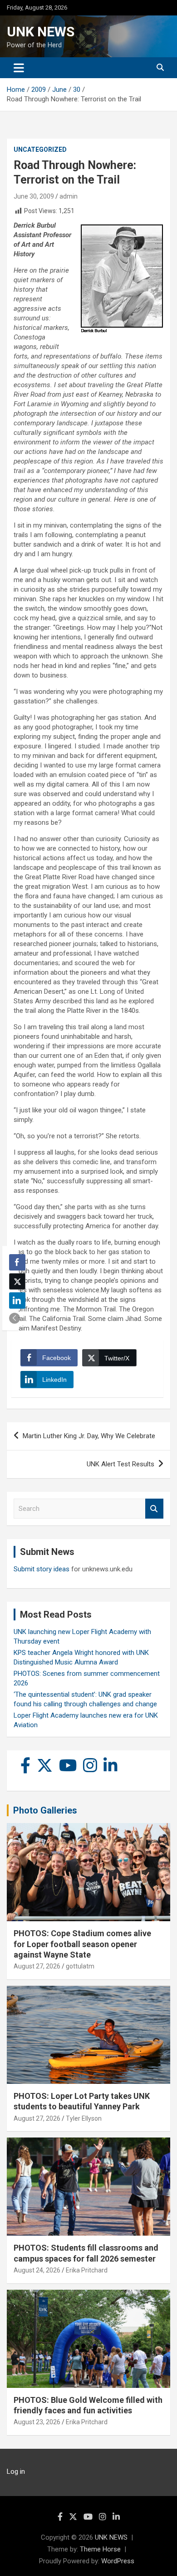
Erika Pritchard (87, 2270)
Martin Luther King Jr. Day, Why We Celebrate (89, 1436)
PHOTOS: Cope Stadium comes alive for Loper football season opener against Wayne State (82, 1944)
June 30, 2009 (34, 196)
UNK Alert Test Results (120, 1464)
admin (69, 196)
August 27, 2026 (37, 1966)
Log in (16, 2471)
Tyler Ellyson (84, 2118)
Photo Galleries (45, 1810)
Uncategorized (40, 149)
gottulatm (80, 1966)
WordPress (118, 2561)
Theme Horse (100, 2549)
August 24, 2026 (37, 2270)
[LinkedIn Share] (17, 1300)
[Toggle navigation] (19, 68)
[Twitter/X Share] (17, 1281)
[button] (15, 1318)
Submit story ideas (42, 1569)
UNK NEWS (41, 32)
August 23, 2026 (37, 2422)
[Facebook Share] (17, 1262)
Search (154, 1509)
